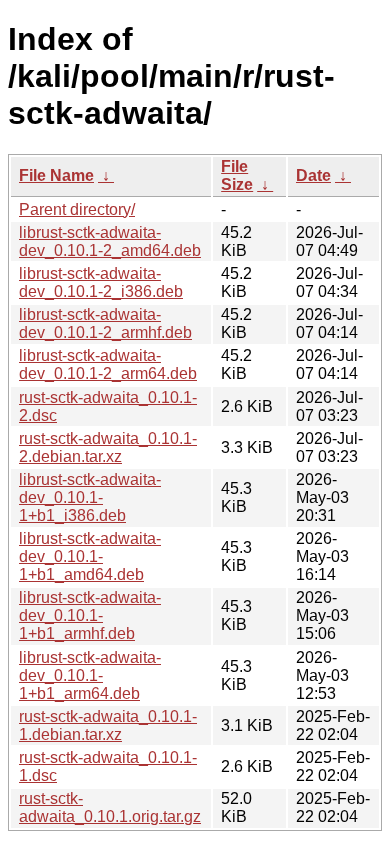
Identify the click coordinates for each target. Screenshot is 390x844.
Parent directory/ (77, 209)
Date (313, 175)
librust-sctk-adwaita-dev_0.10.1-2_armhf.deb (105, 323)
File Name (56, 175)
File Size (237, 175)
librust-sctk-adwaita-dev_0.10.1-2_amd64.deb (110, 241)
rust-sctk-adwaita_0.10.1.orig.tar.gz (110, 807)
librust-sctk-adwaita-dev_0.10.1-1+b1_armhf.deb (90, 615)
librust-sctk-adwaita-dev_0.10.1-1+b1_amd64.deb (90, 556)
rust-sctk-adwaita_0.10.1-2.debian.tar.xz (108, 447)
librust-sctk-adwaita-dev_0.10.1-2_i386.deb (101, 282)
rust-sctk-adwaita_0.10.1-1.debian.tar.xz (108, 725)
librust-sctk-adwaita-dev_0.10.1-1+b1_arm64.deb (90, 675)
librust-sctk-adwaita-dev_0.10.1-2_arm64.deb (108, 364)
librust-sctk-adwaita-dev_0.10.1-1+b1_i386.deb (90, 497)
